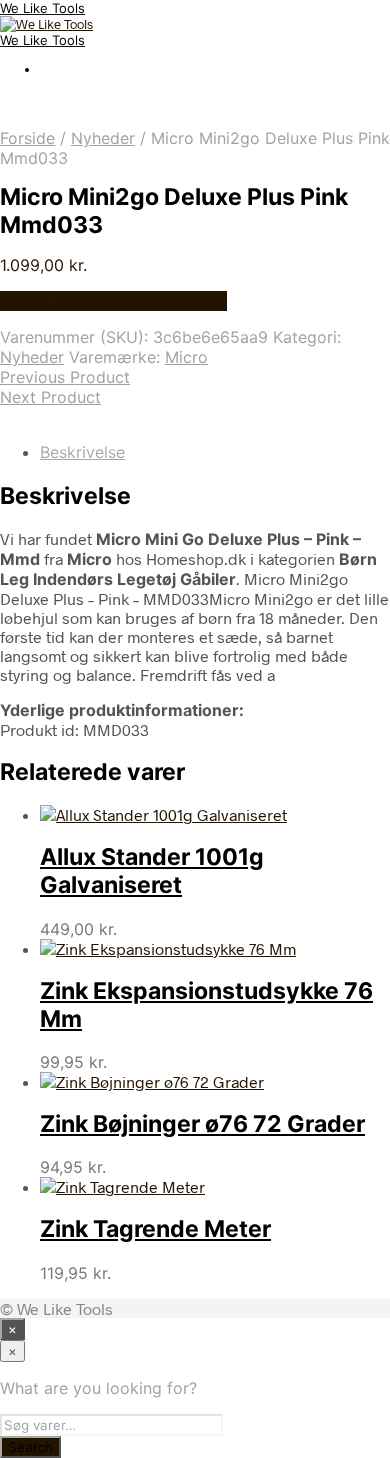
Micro (186, 357)
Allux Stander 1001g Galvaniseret (152, 871)
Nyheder (103, 138)
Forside (27, 138)
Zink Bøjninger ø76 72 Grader (202, 1124)
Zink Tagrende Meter (155, 1229)
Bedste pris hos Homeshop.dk (113, 301)
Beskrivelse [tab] (82, 452)
